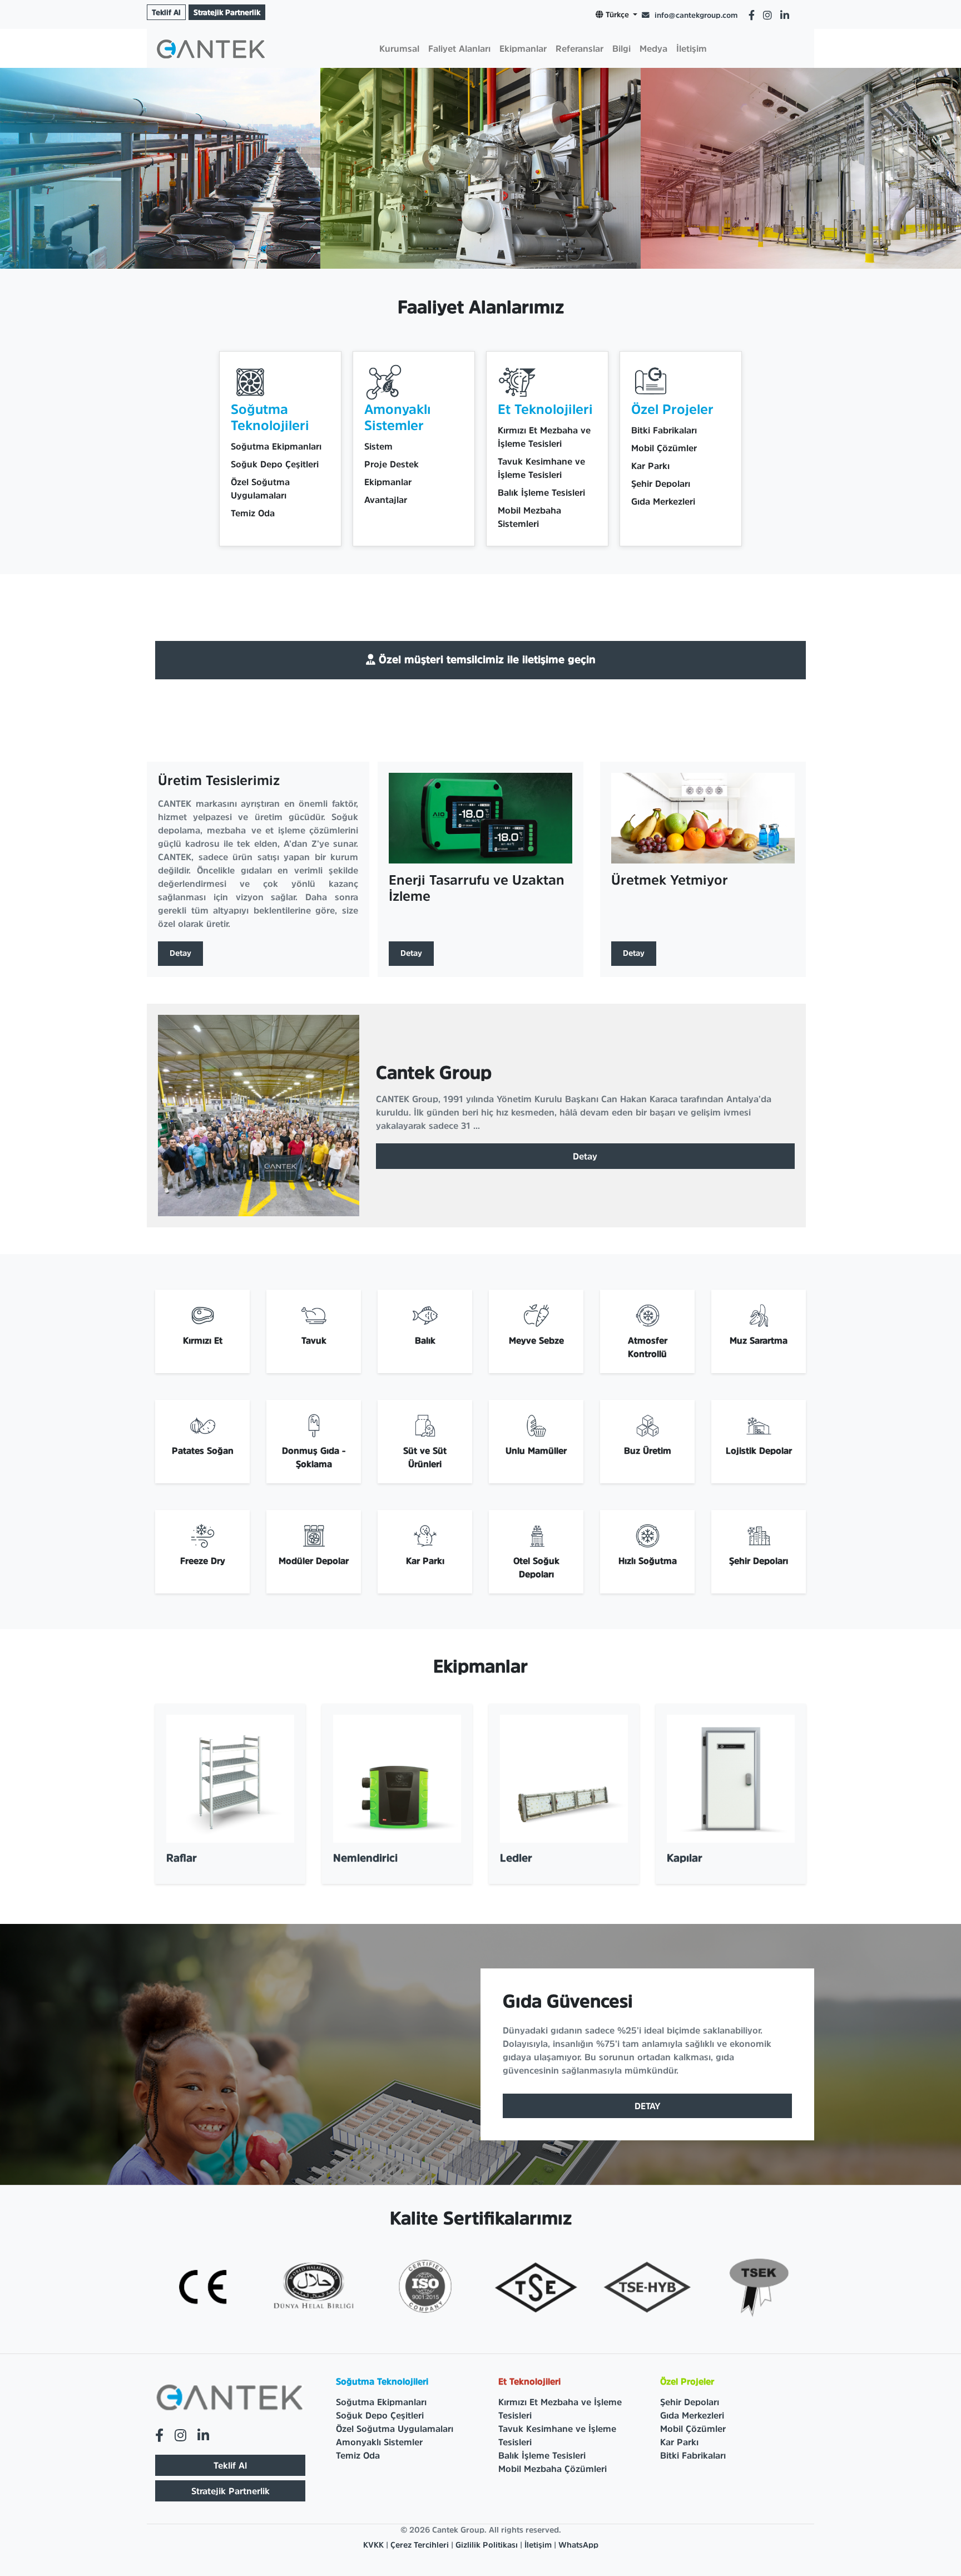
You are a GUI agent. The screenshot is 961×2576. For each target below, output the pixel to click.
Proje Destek (392, 464)
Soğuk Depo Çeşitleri (275, 464)
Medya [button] (653, 48)
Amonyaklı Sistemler (379, 2442)
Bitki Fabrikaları (664, 430)
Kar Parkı (650, 466)
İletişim (538, 2545)
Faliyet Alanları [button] (459, 48)
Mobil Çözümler (664, 448)
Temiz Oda (253, 513)
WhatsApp (578, 2545)
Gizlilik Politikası (487, 2545)
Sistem (378, 446)
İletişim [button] (692, 48)
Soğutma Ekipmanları (276, 446)
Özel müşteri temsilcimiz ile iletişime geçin (486, 660)
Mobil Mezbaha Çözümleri (553, 2469)
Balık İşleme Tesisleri (541, 492)
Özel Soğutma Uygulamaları (395, 2429)
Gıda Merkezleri (663, 501)
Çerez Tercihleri (421, 2545)
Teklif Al (166, 12)
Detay (180, 953)
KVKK (373, 2545)
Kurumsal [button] (399, 48)
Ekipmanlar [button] (523, 48)
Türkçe (617, 14)
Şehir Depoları (661, 483)
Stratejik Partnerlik (227, 12)
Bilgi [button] (621, 48)
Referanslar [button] (579, 48)
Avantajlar (386, 500)
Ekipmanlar (388, 482)
